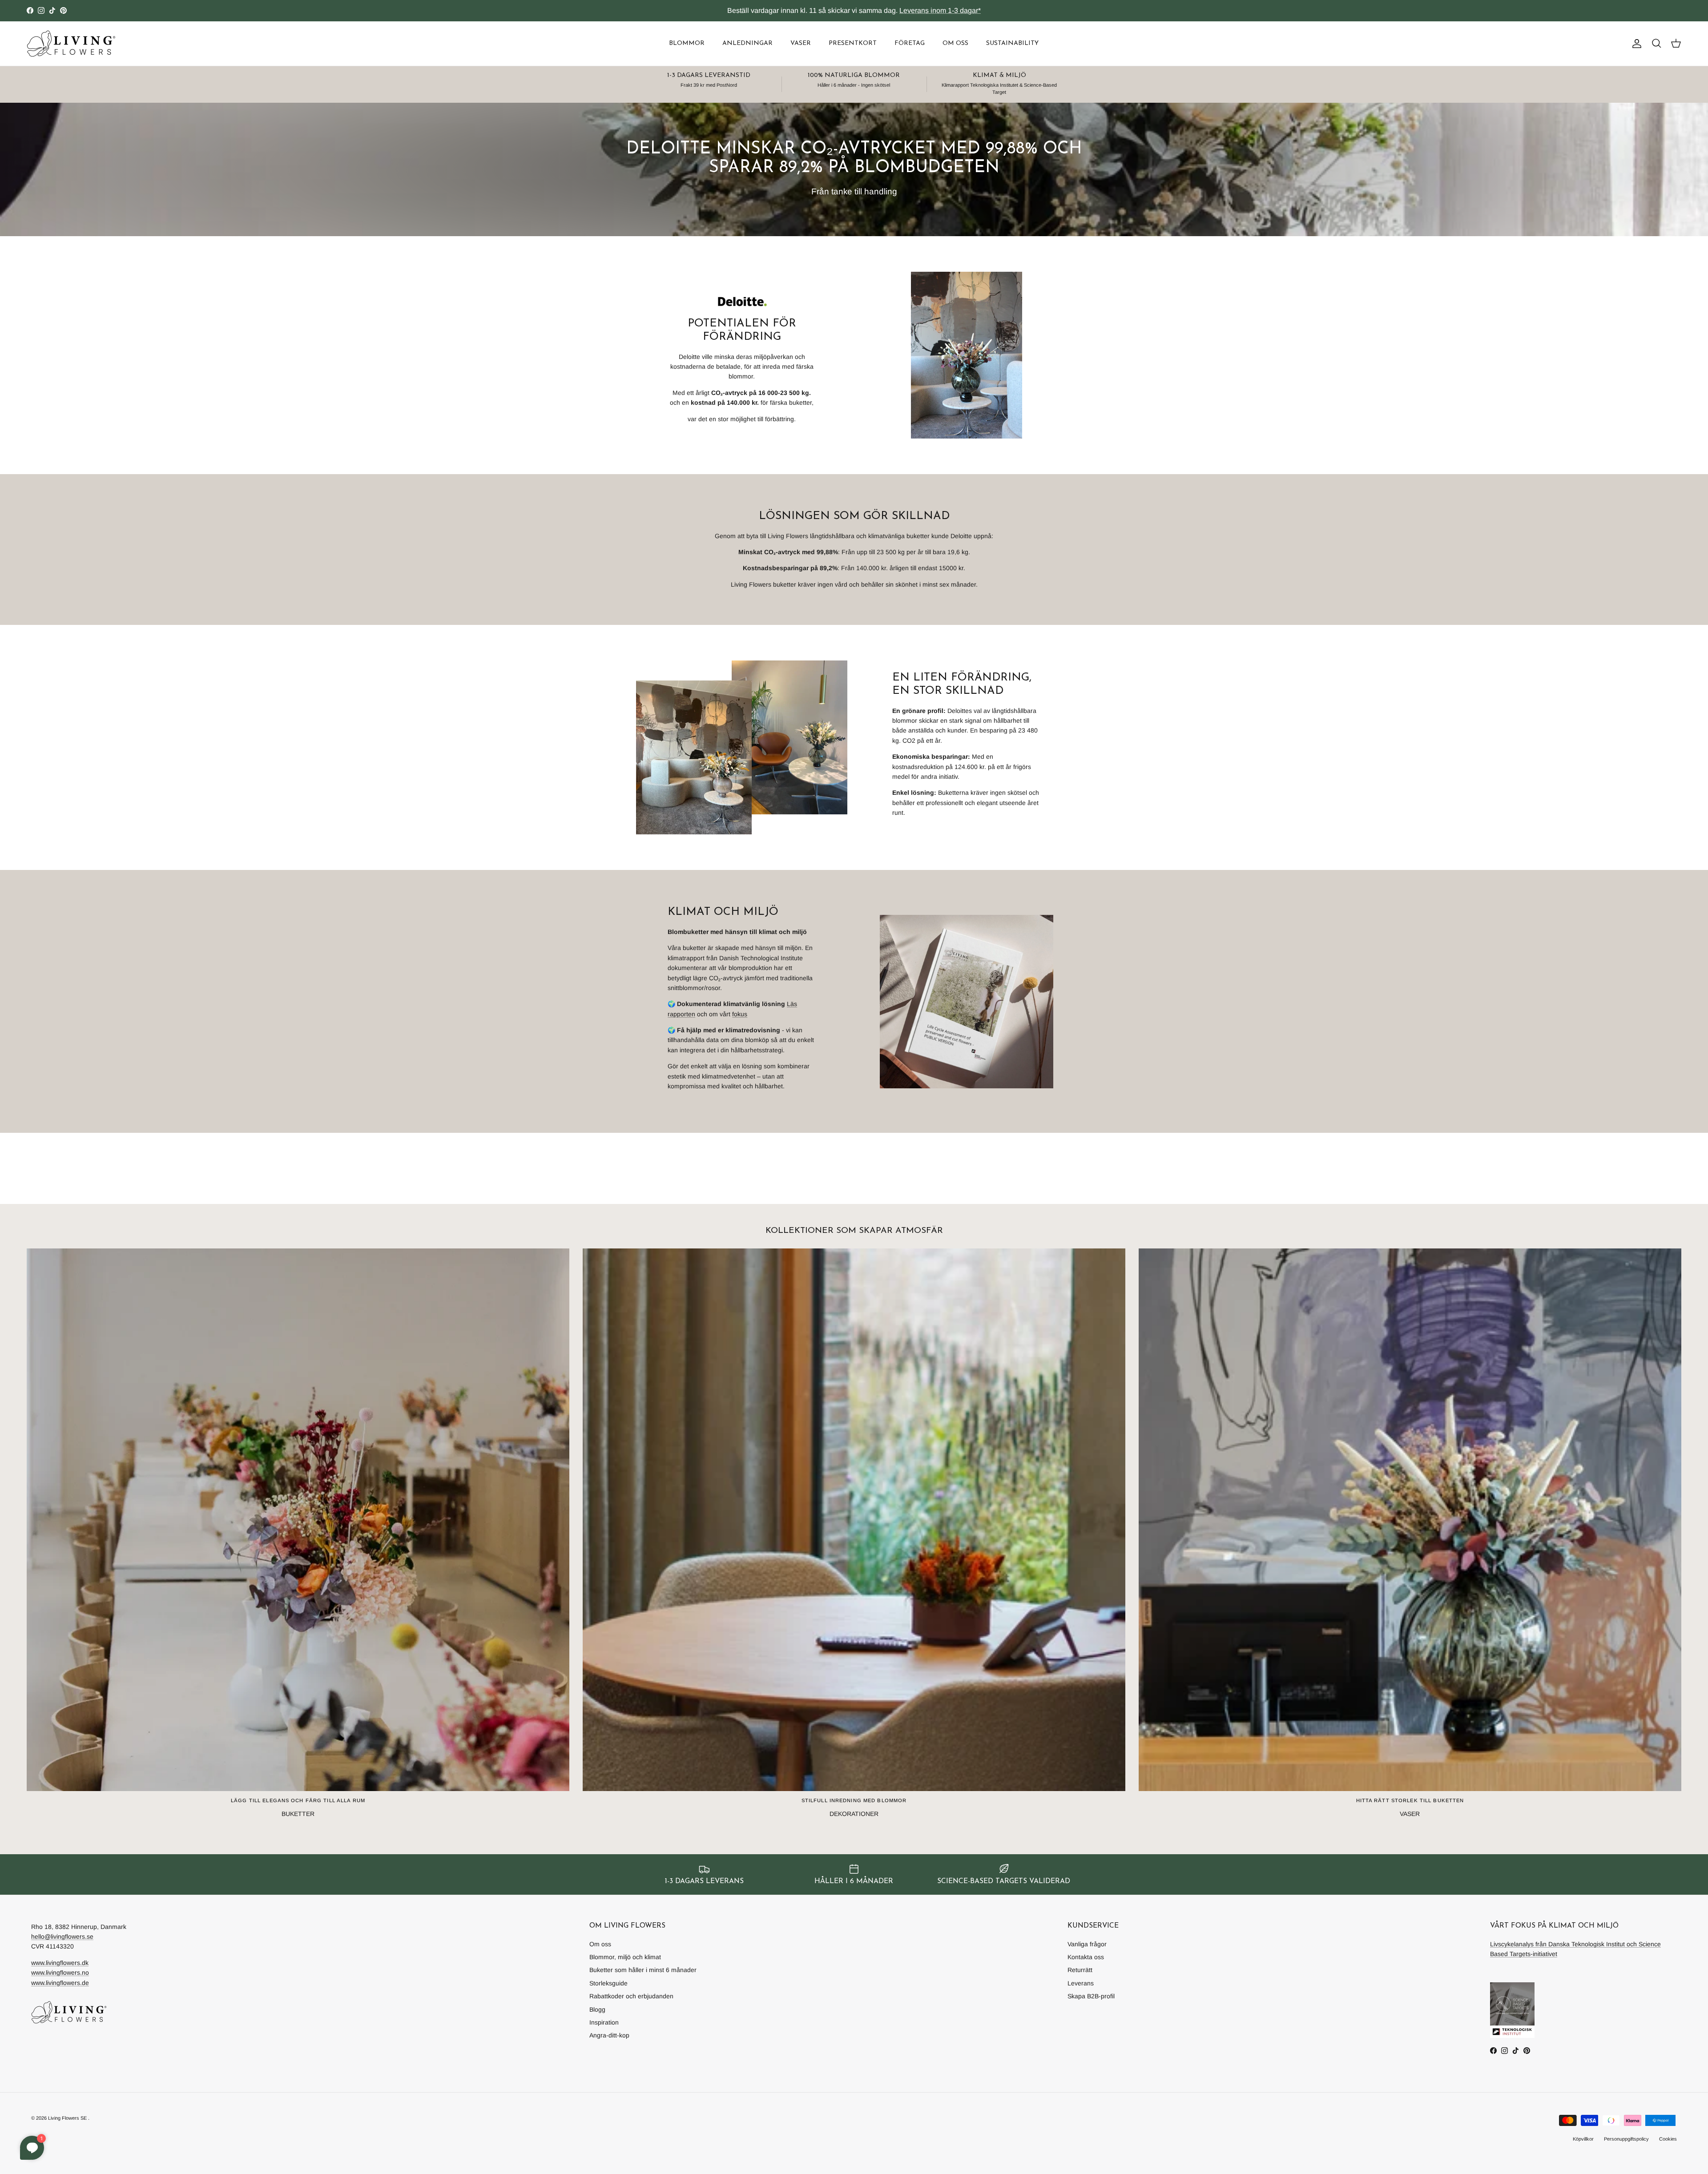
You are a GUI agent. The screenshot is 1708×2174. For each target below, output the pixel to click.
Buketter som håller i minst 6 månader (643, 1970)
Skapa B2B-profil (1091, 1996)
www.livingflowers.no (60, 1973)
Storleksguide (608, 1983)
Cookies (1668, 2139)
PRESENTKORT (853, 43)
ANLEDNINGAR (747, 43)
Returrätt (1080, 1970)
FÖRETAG (910, 43)
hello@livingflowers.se (62, 1936)
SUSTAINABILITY (1012, 43)
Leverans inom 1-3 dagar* (940, 10)
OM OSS (955, 43)
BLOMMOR (687, 43)
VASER (801, 43)
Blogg (597, 2009)
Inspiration (604, 2022)
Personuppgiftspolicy (1626, 2139)
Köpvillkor (1583, 2139)
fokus (740, 1014)
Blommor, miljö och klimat (625, 1957)
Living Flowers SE (67, 2118)
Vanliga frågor (1087, 1944)
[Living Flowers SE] (71, 44)
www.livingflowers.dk (60, 1963)
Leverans (1081, 1983)
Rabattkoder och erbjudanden (631, 1996)
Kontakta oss (1086, 1957)
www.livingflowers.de (60, 1983)
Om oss (600, 1944)
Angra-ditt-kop (609, 2035)
